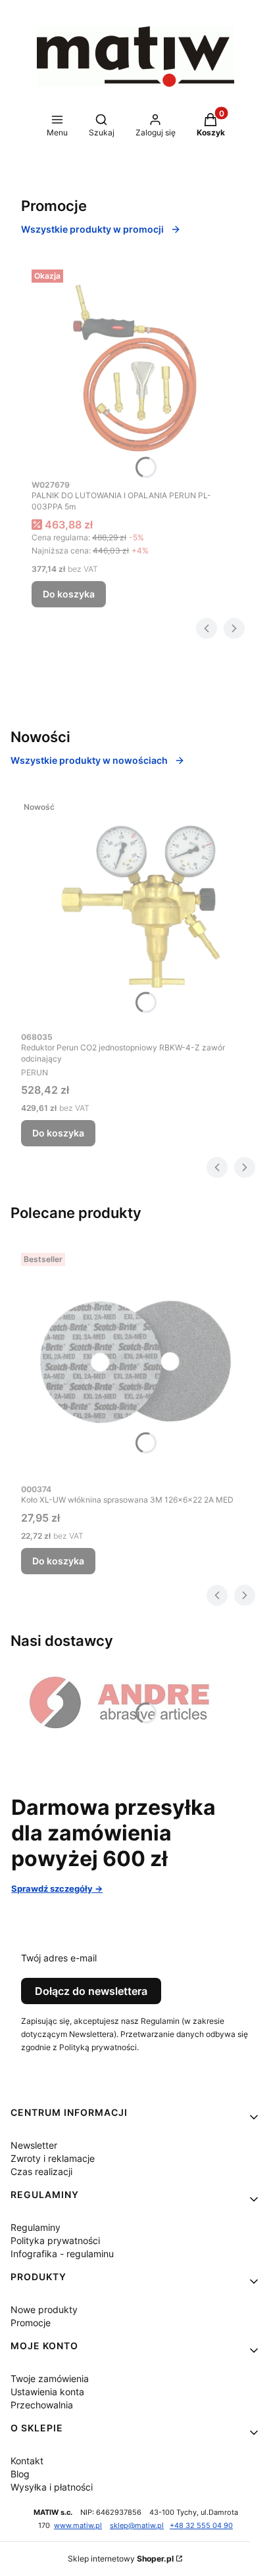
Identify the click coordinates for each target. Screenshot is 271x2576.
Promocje (31, 2323)
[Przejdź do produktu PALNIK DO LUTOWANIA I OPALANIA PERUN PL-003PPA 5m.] (135, 368)
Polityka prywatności (55, 2240)
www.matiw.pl (78, 2526)
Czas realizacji (41, 2171)
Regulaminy (36, 2227)
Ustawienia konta (47, 2392)
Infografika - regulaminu (62, 2254)
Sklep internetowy (121, 2559)
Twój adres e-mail (59, 1958)
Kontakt (27, 2461)
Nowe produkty (44, 2309)
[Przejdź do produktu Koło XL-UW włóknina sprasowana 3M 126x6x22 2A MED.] (135, 1362)
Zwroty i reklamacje (53, 2158)
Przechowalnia (42, 2405)
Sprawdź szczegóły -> (57, 1888)
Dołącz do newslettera (91, 1991)
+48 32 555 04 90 (201, 2526)
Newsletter (34, 2145)
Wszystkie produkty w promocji (92, 229)
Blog (20, 2474)
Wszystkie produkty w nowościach (89, 760)
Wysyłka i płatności (52, 2487)
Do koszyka (69, 594)
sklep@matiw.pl (137, 2526)
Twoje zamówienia (50, 2378)
